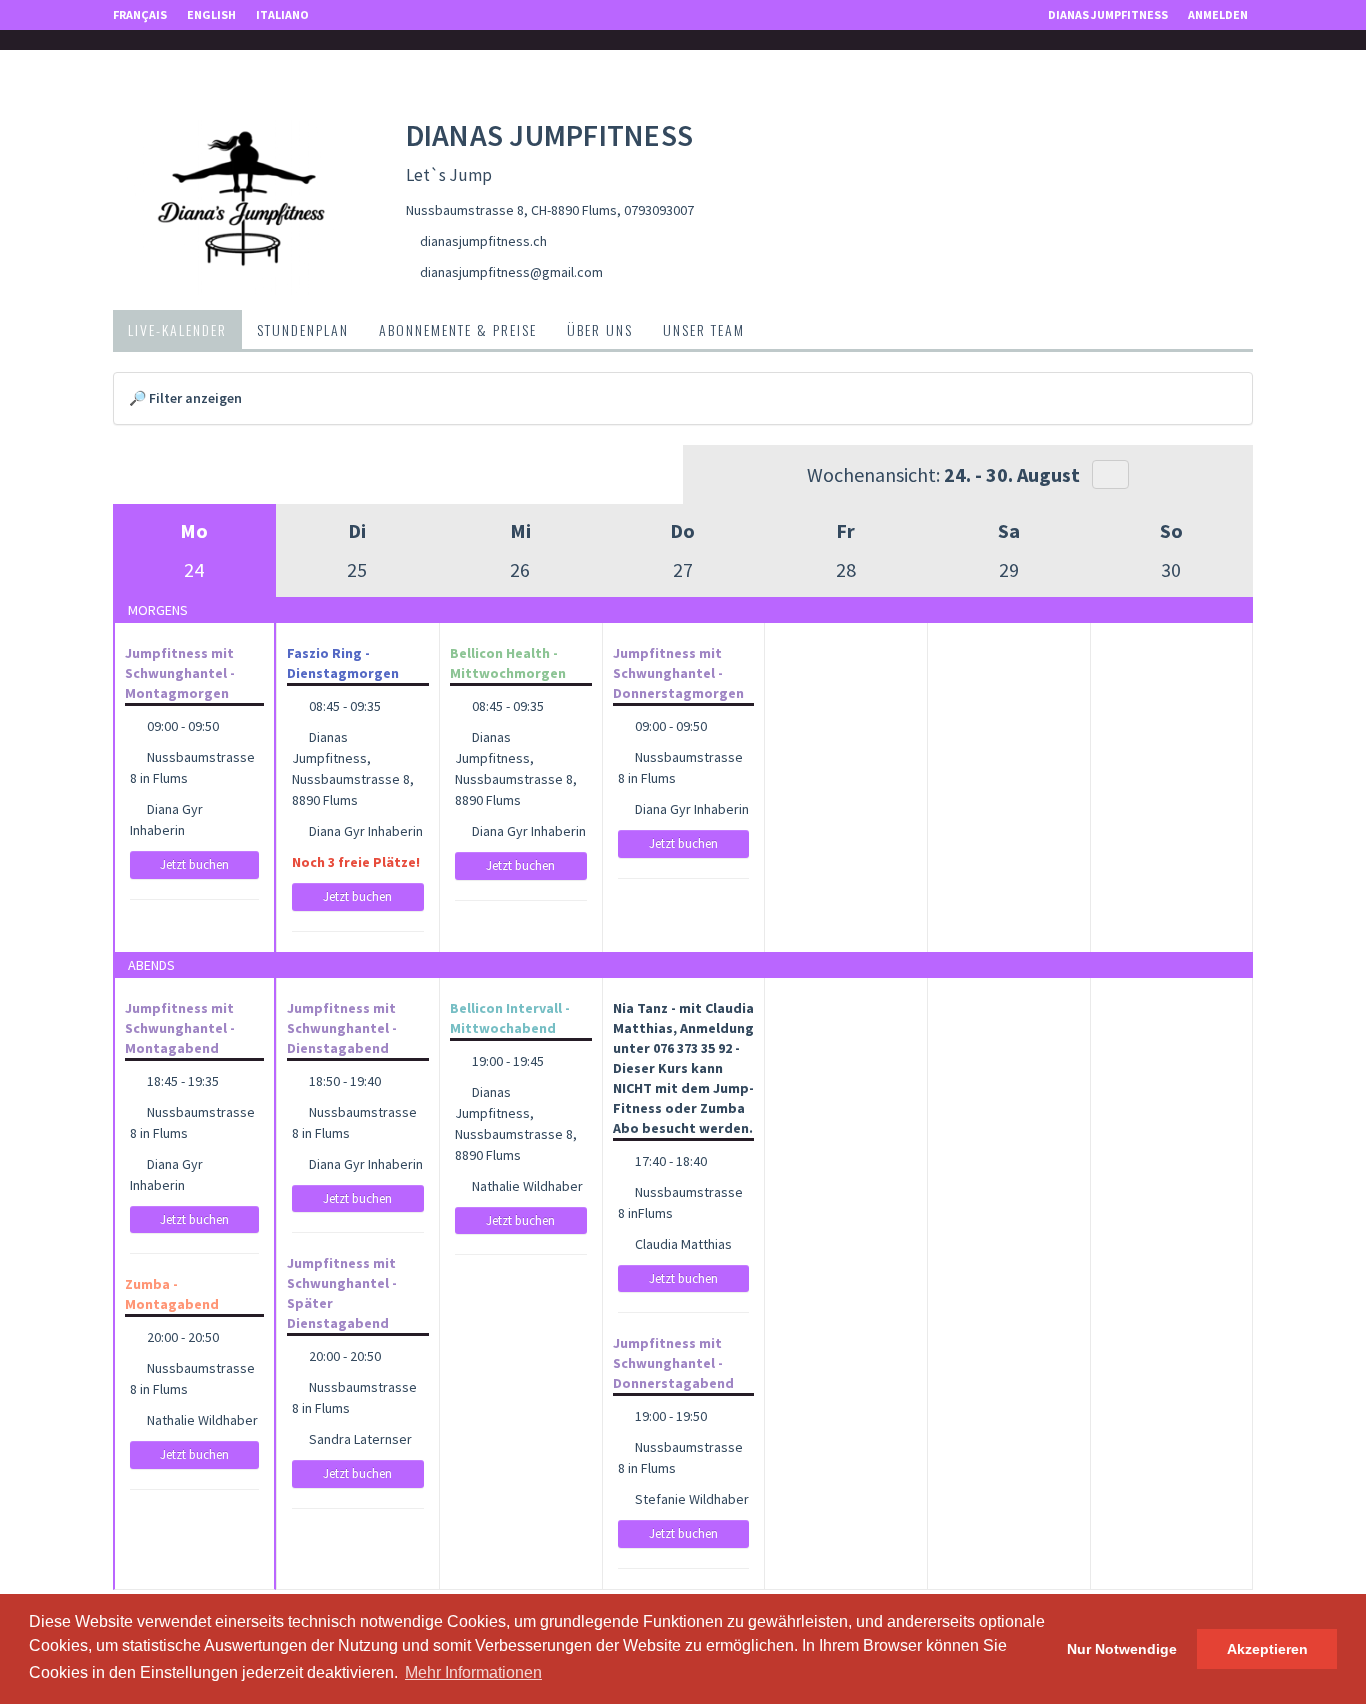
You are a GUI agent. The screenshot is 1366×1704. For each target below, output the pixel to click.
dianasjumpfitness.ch (483, 241)
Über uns (600, 329)
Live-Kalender (177, 329)
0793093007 (659, 210)
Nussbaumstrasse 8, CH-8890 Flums (511, 210)
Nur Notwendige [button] (1122, 1649)
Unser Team (704, 329)
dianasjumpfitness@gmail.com (511, 272)
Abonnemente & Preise (458, 329)
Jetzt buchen (194, 864)
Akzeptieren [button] (1267, 1649)
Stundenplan (303, 329)
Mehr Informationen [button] (473, 1672)
